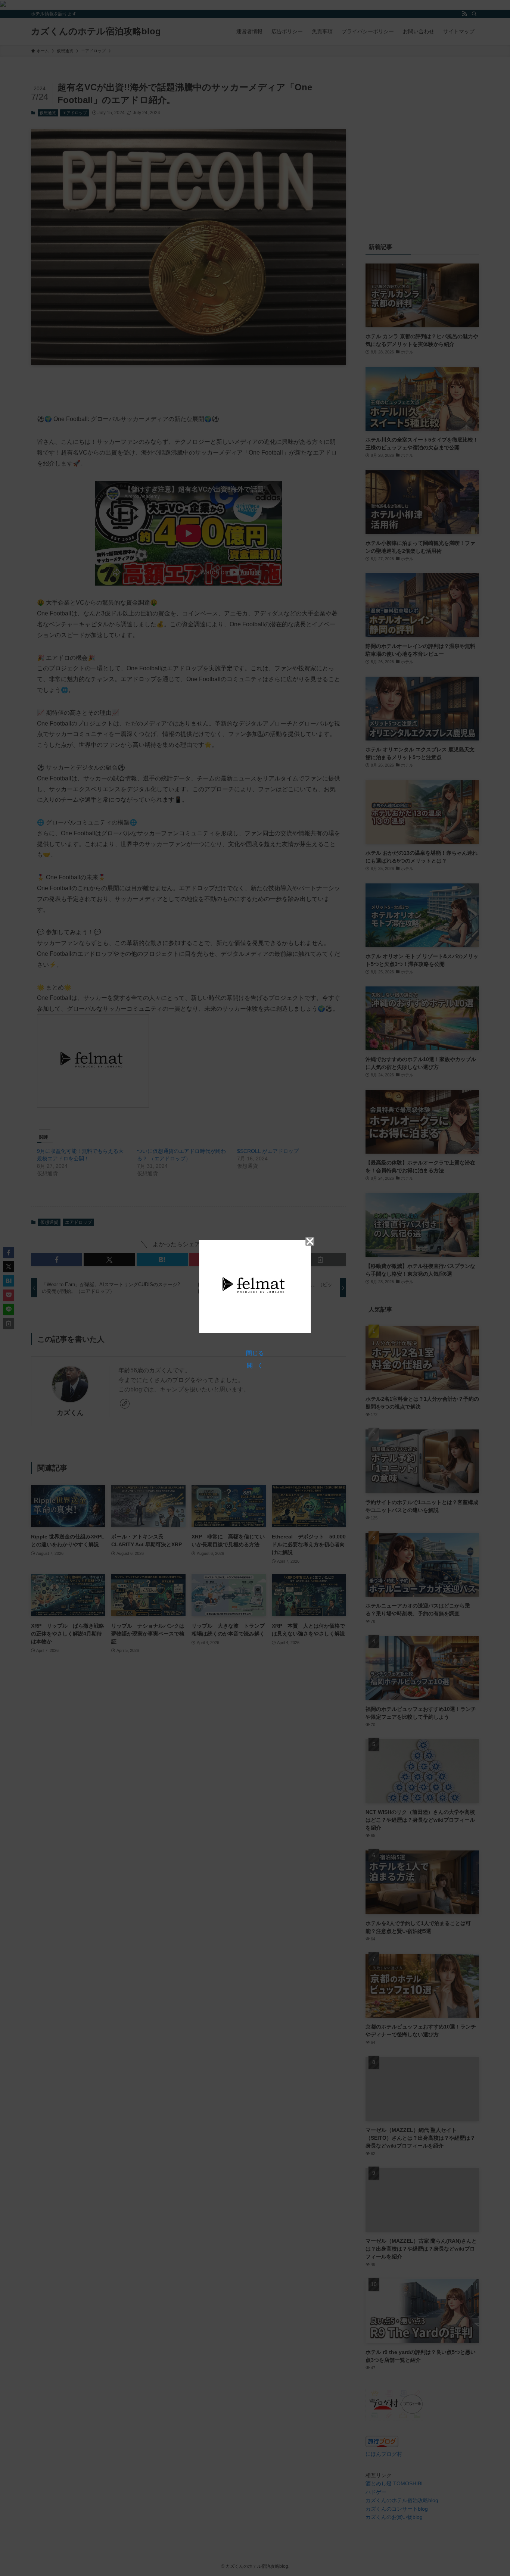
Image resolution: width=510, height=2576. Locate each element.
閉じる (255, 1353)
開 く (255, 1365)
